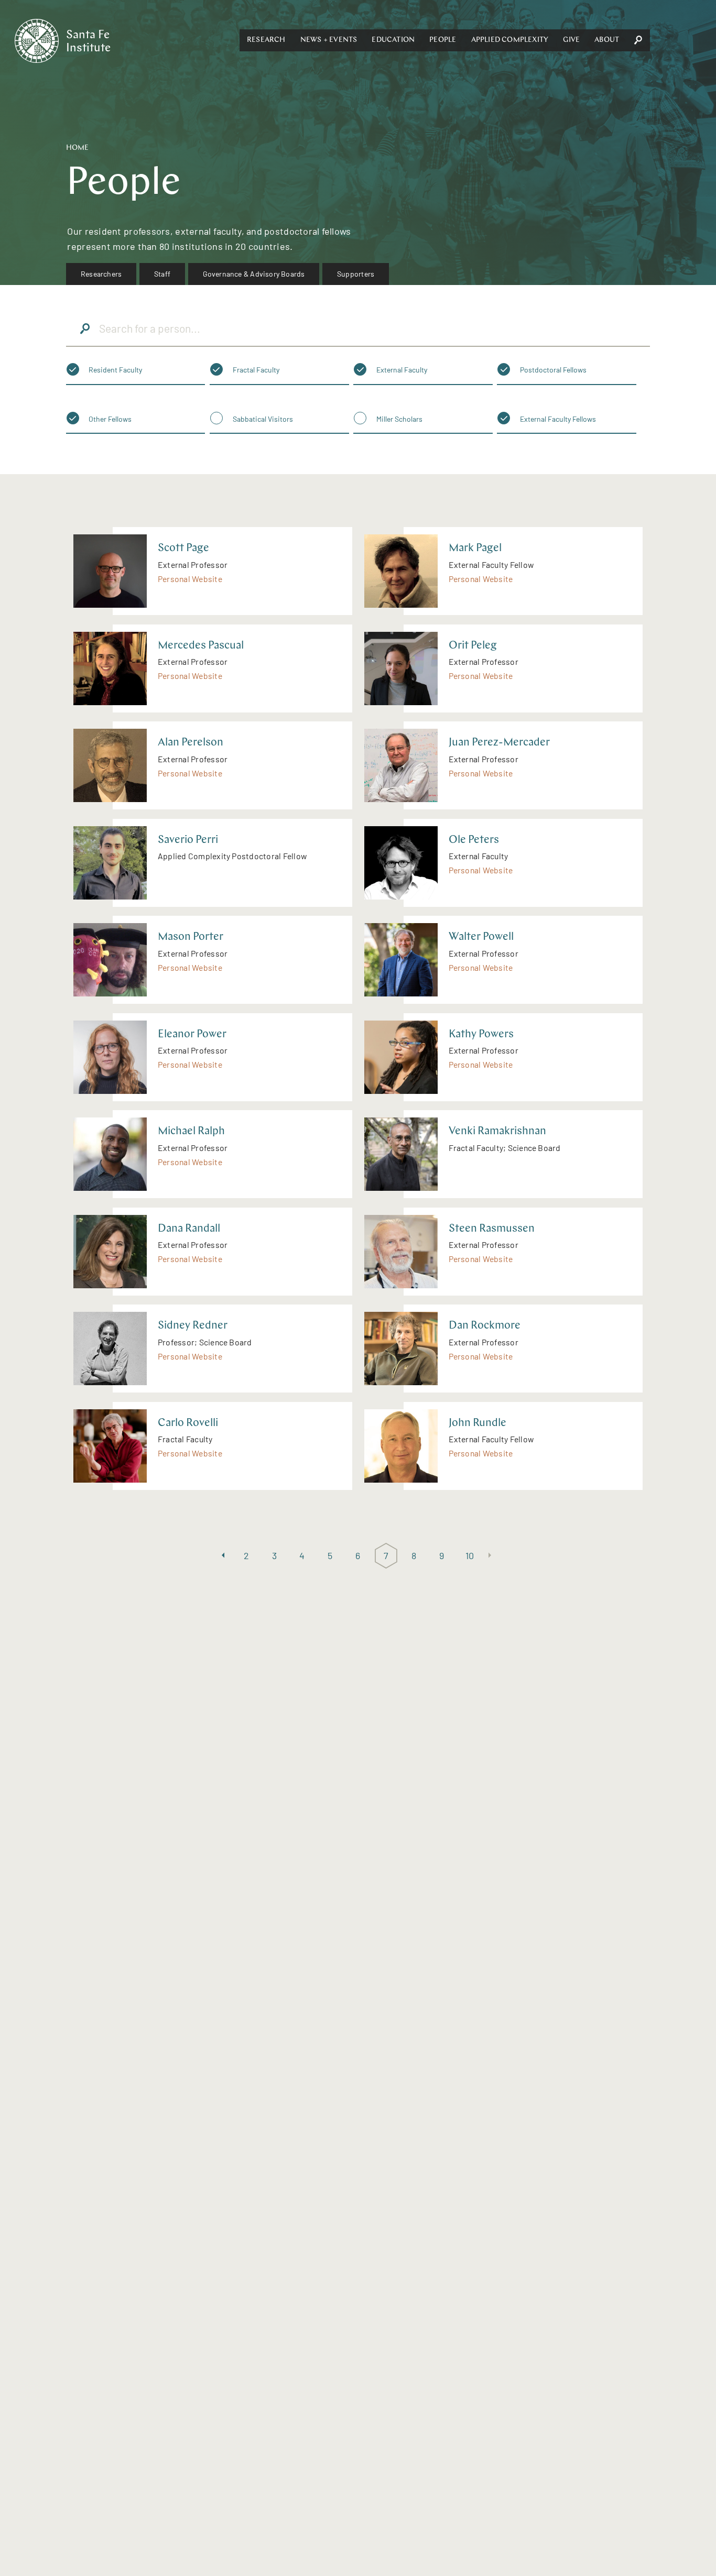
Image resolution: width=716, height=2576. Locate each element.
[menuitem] (101, 274)
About (607, 40)
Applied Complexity (510, 40)
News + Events (329, 40)
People (443, 40)
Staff (162, 274)
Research (266, 40)
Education (393, 40)
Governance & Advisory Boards (254, 274)
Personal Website (190, 579)
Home (77, 148)
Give (571, 40)
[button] (266, 40)
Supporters (356, 274)
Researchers (101, 274)
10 (470, 1555)
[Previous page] (223, 1556)
